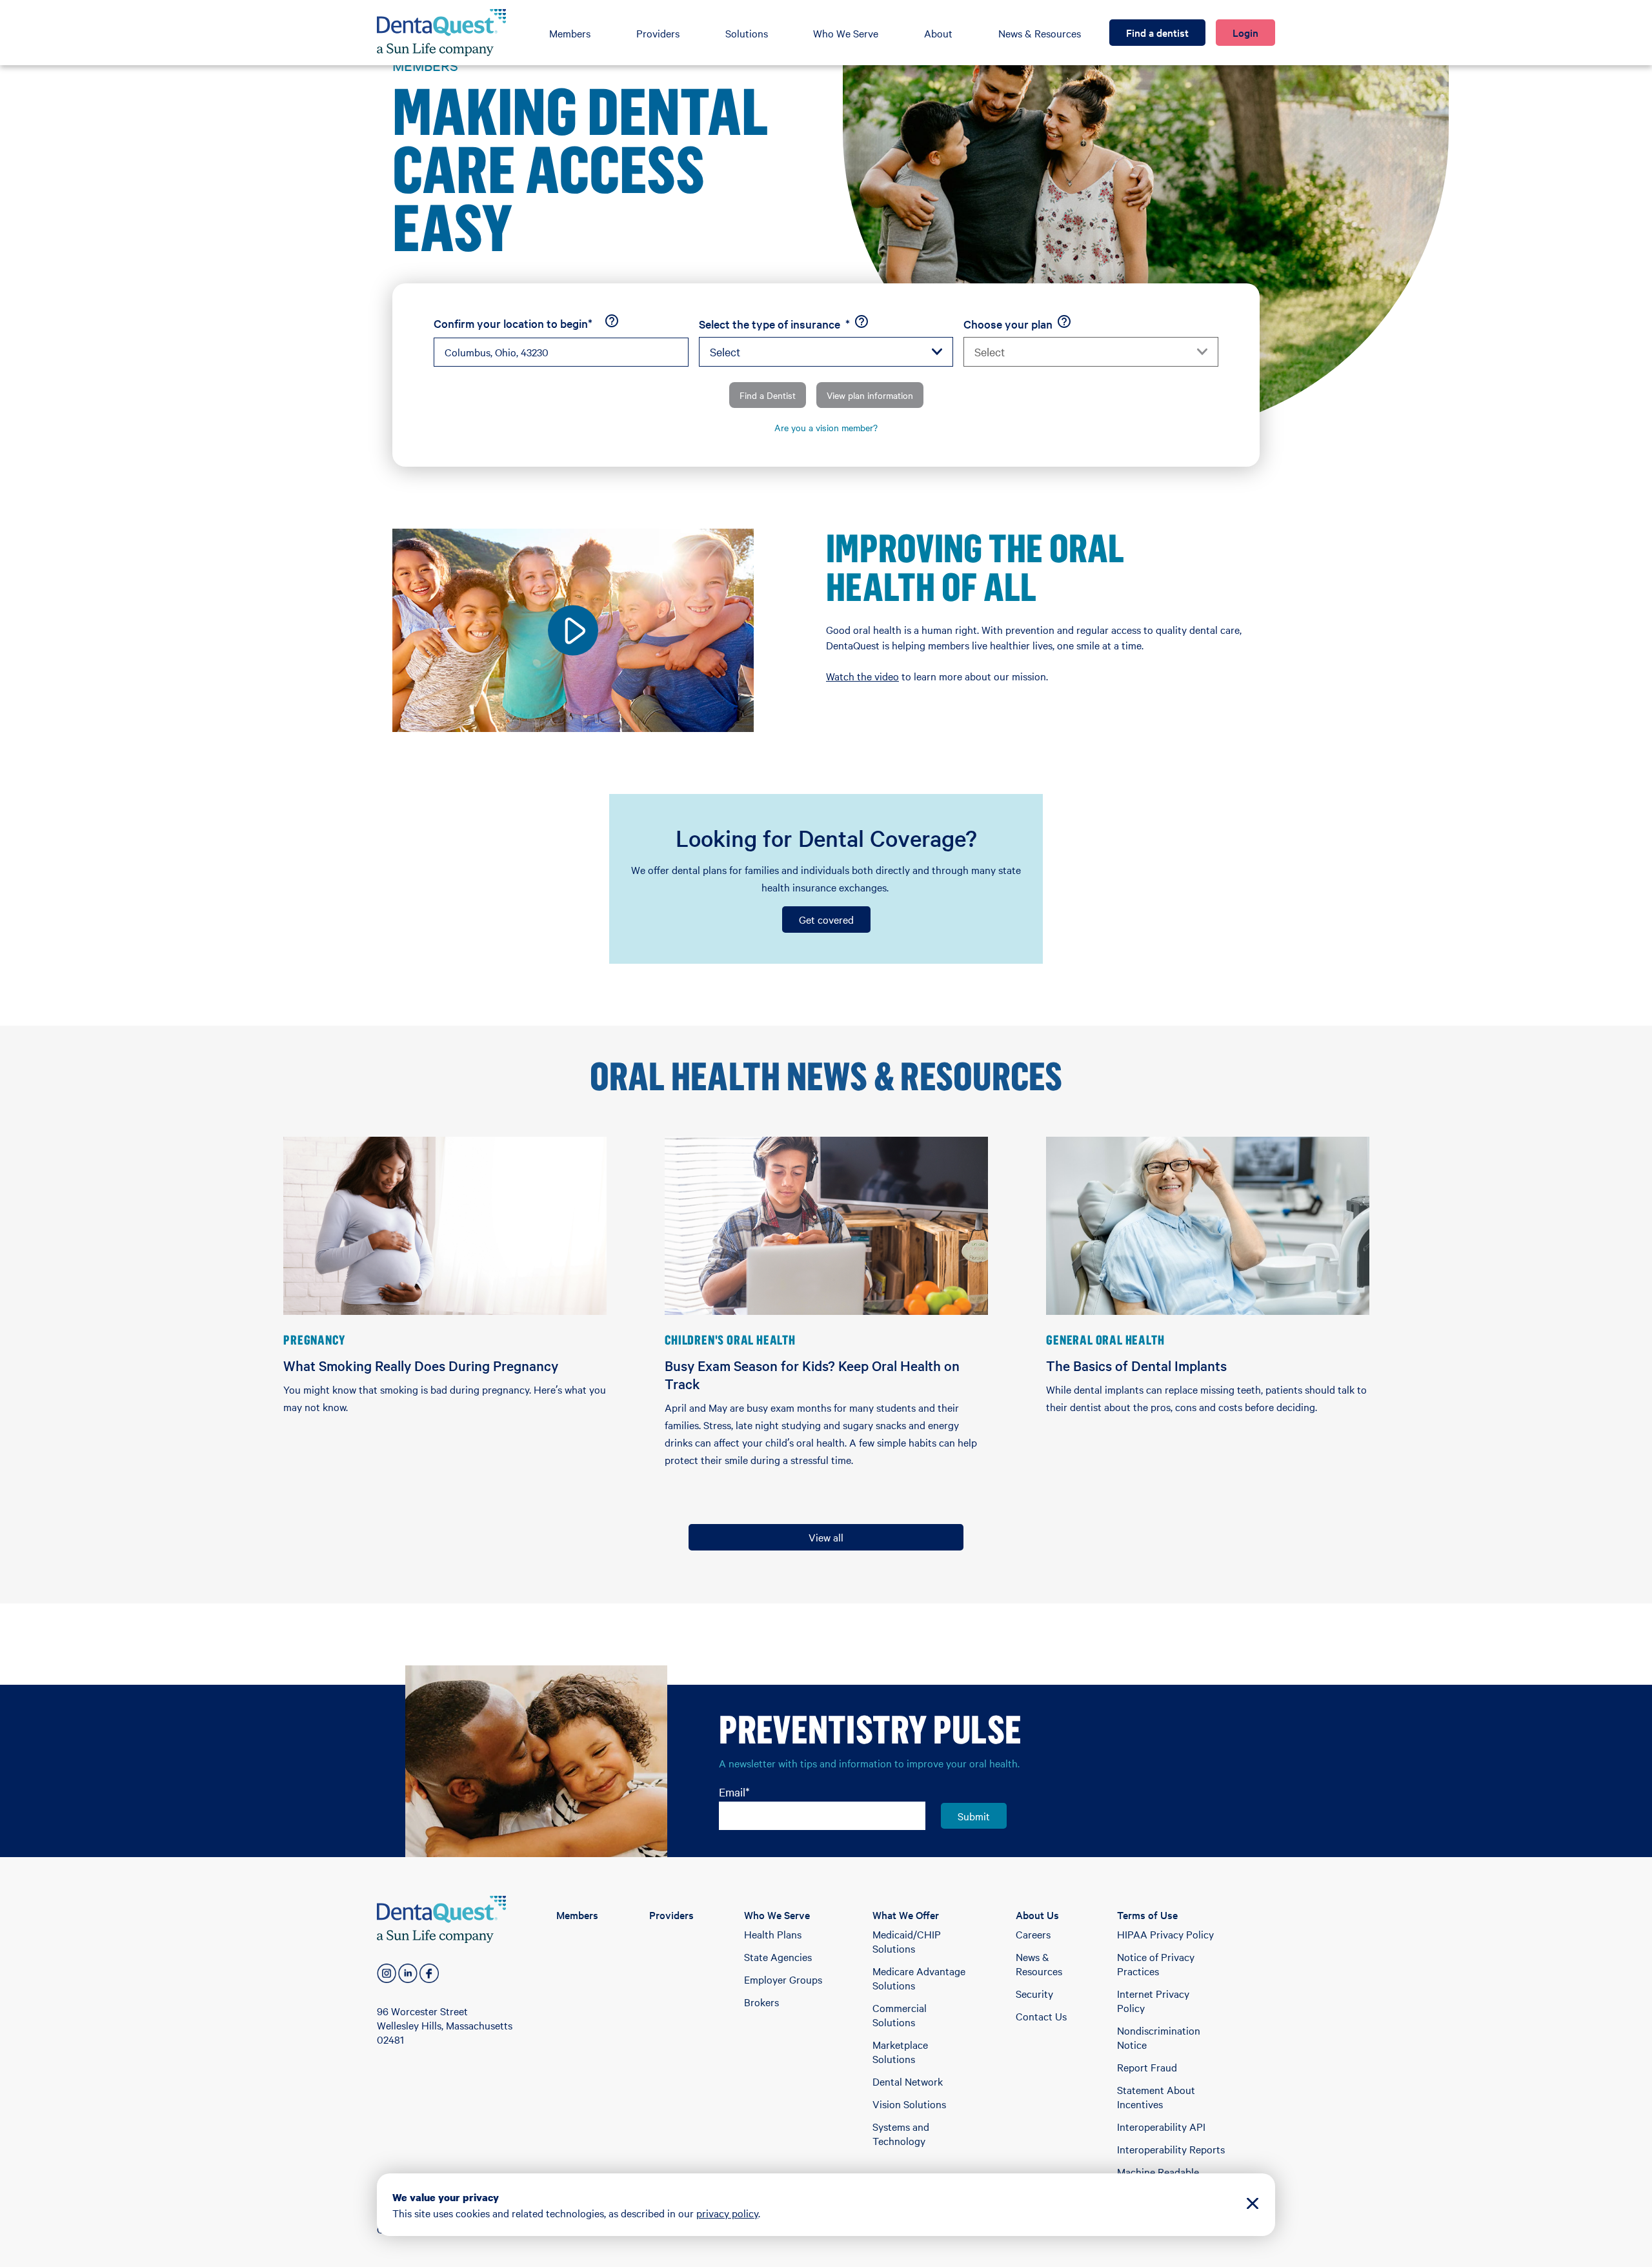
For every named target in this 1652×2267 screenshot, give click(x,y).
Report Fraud (1147, 2067)
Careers (1033, 1934)
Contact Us (1041, 2016)
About (938, 33)
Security (1034, 1993)
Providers (658, 33)
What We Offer (906, 1915)
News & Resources (1040, 33)
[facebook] (429, 1973)
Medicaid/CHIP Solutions (907, 1941)
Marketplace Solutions (900, 2051)
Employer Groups (783, 1979)
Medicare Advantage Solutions (919, 1978)
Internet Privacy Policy (1153, 2000)
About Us (1037, 1915)
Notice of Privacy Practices (1156, 1964)
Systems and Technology (901, 2133)
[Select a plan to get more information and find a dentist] (1064, 321)
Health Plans (773, 1934)
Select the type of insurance (774, 324)
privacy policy (727, 2213)
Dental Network (908, 2081)
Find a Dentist (768, 395)
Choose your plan (1008, 324)
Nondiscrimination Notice (1159, 2037)
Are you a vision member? (826, 427)
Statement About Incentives (1156, 2097)
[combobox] (561, 352)
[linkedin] (408, 1973)
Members (570, 33)
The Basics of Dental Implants (1136, 1365)
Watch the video (862, 676)
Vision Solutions (909, 2104)
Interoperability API (1161, 2126)
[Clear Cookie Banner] (1253, 2205)
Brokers (761, 2002)
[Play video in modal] (573, 630)
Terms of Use (1147, 1915)
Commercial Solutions (900, 2015)
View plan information (870, 395)
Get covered (826, 919)
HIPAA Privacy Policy (1165, 1934)
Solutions (747, 33)
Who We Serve (846, 33)
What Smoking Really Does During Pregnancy (421, 1365)
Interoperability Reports (1171, 2149)
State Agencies (778, 1957)
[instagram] (387, 1973)
